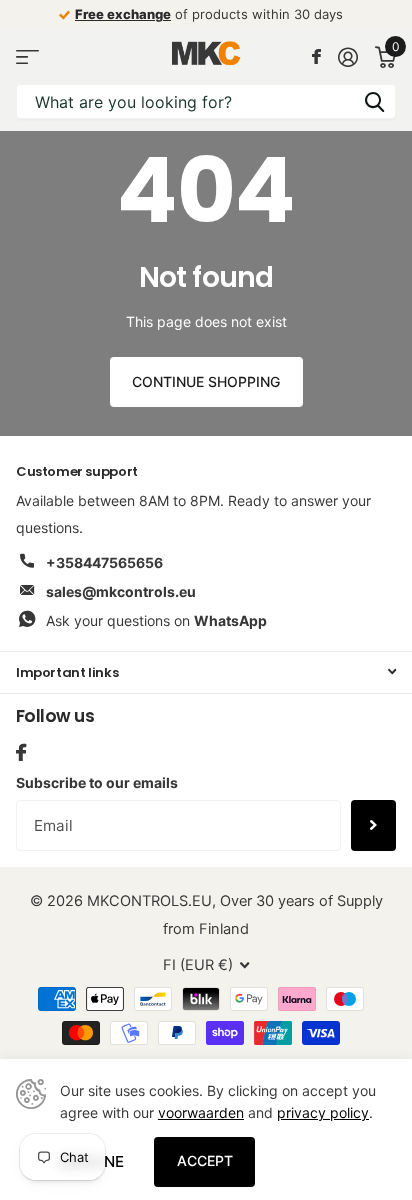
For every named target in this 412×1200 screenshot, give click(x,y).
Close (206, 672)
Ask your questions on (156, 620)
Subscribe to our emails (97, 782)
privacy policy (323, 1112)
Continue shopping (206, 381)
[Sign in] (347, 57)
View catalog (27, 56)
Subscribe (373, 825)
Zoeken (374, 101)
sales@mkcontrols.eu (121, 591)
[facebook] (21, 752)
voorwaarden (201, 1112)
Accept (205, 1160)
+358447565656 (104, 562)
